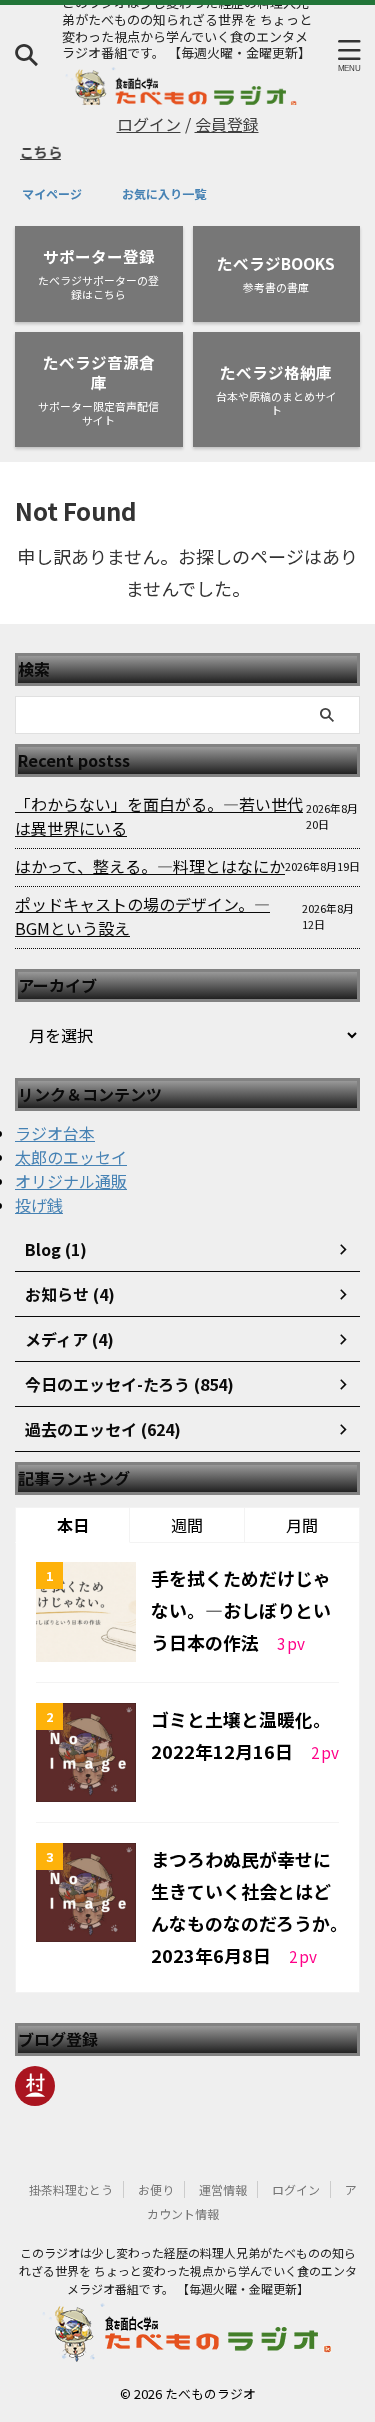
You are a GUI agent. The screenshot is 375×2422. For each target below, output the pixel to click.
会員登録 (227, 124)
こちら (32, 151)
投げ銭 (39, 1205)
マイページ (52, 193)
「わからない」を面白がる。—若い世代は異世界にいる (159, 816)
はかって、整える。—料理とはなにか (150, 866)
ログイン (149, 124)
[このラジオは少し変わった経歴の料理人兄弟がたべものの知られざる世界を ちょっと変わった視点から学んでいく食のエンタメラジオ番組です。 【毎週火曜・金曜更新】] (182, 99)
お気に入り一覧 (164, 193)
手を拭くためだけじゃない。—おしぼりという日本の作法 (241, 1610)
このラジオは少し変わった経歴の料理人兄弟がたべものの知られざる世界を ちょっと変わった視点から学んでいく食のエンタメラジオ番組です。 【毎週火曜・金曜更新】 (188, 2270)
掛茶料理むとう (71, 2189)
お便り (156, 2189)
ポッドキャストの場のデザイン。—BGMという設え (142, 916)
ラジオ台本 (55, 1133)
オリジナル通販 (71, 1181)
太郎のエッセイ (71, 1157)
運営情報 (223, 2189)
